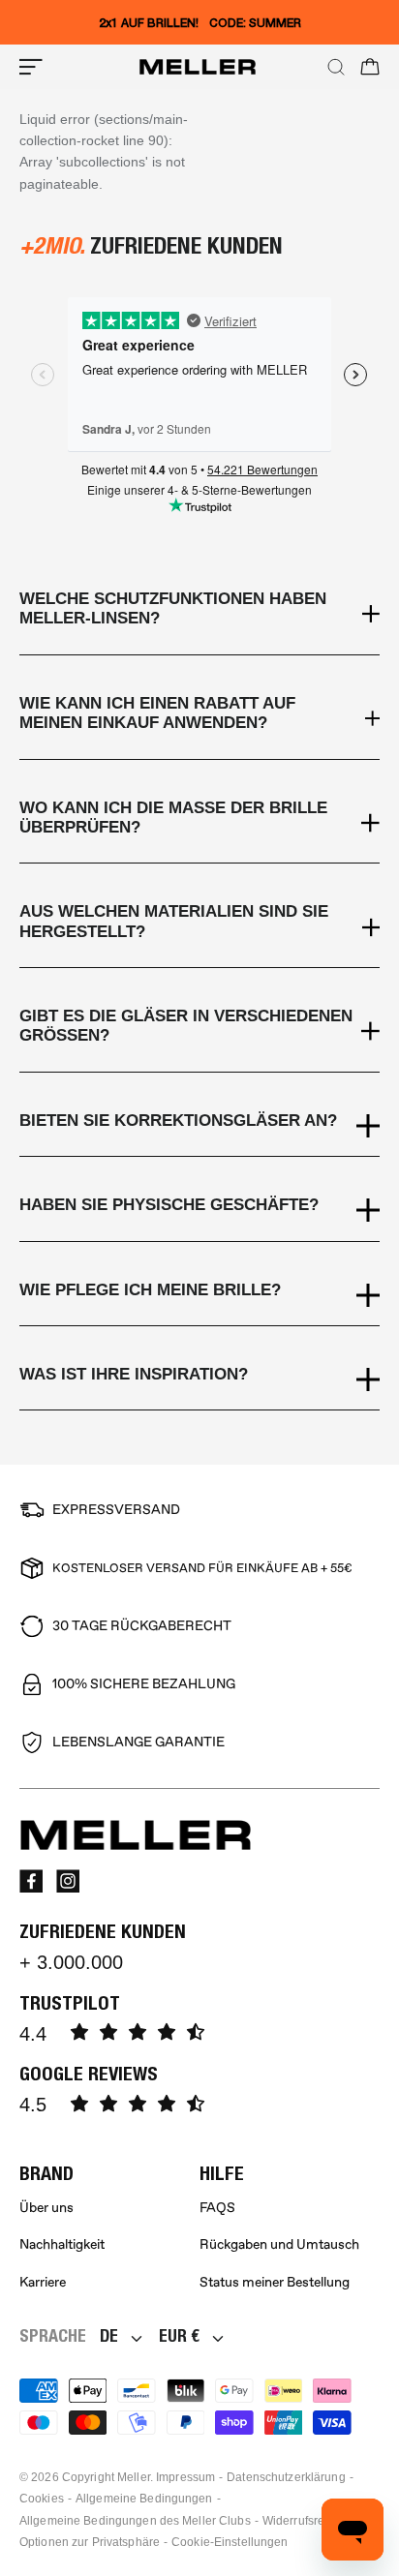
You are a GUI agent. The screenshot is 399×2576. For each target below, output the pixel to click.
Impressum (185, 2477)
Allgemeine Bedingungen (144, 2499)
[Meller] (198, 67)
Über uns (46, 2208)
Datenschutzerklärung (286, 2477)
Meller (134, 2477)
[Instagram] (68, 1881)
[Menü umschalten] (31, 67)
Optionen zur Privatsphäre (90, 2542)
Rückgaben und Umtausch (279, 2244)
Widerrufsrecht (302, 2521)
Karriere (43, 2282)
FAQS (217, 2208)
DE (109, 2335)
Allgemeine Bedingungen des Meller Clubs (135, 2521)
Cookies (42, 2499)
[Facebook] (31, 1881)
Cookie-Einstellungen (230, 2542)
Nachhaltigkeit (62, 2244)
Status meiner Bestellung (275, 2282)
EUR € (179, 2335)
